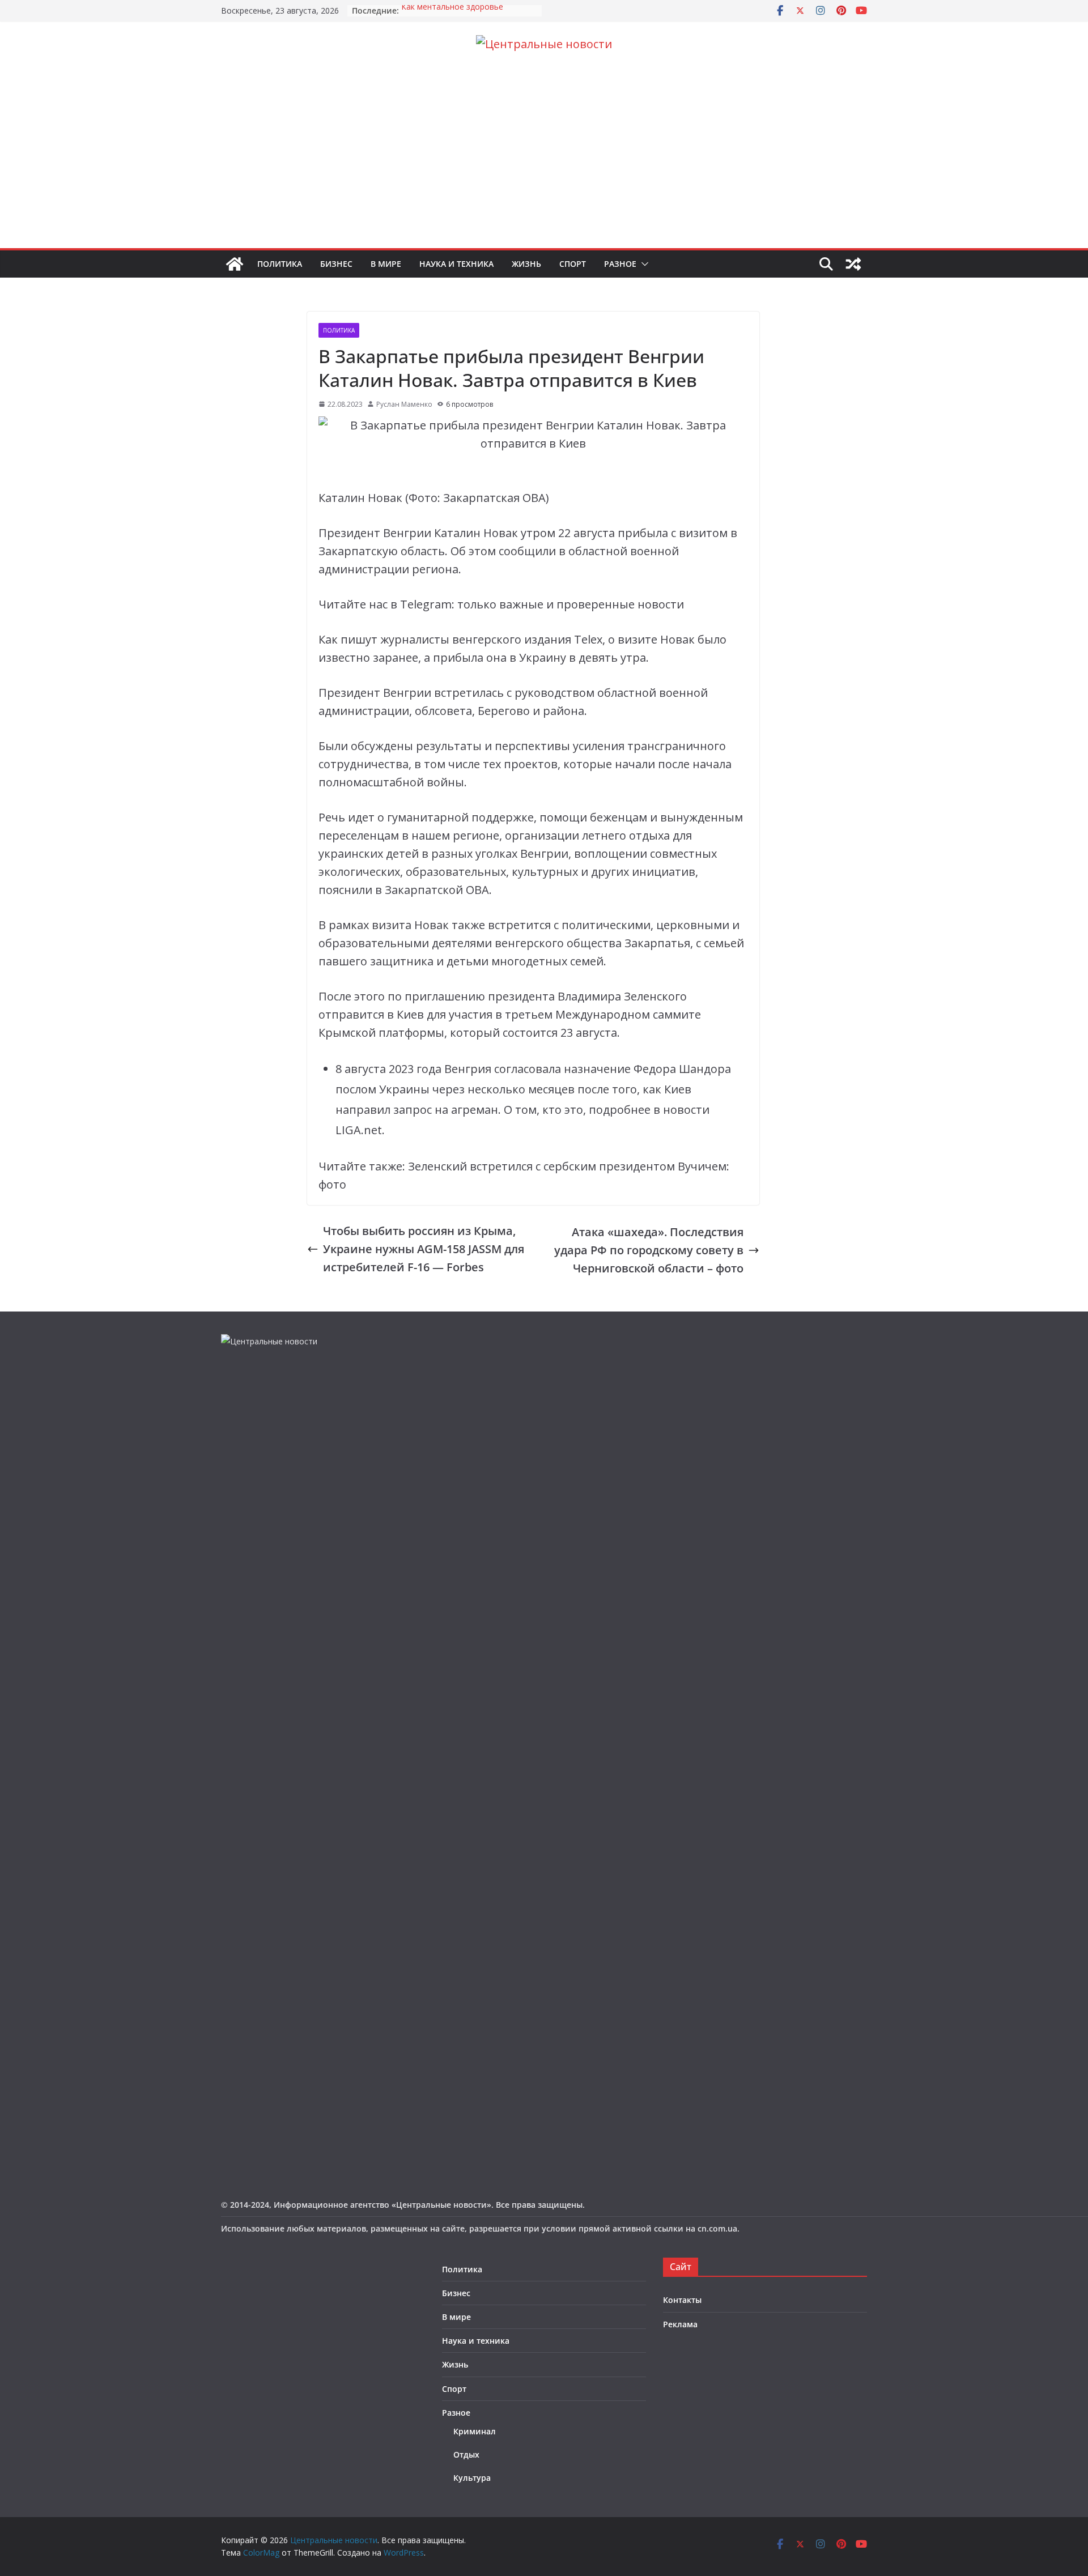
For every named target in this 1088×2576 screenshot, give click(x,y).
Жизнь (526, 264)
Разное (620, 264)
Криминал (475, 2431)
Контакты (682, 2300)
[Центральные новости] (235, 264)
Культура (472, 2478)
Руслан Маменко (404, 404)
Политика (280, 264)
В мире (386, 264)
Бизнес (336, 264)
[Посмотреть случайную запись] (853, 264)
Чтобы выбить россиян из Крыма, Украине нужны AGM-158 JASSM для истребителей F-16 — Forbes (424, 1249)
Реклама (680, 2324)
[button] (643, 264)
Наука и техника (456, 264)
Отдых (466, 2454)
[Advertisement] (544, 163)
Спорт (573, 264)
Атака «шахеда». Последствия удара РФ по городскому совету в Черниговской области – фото (649, 1250)
